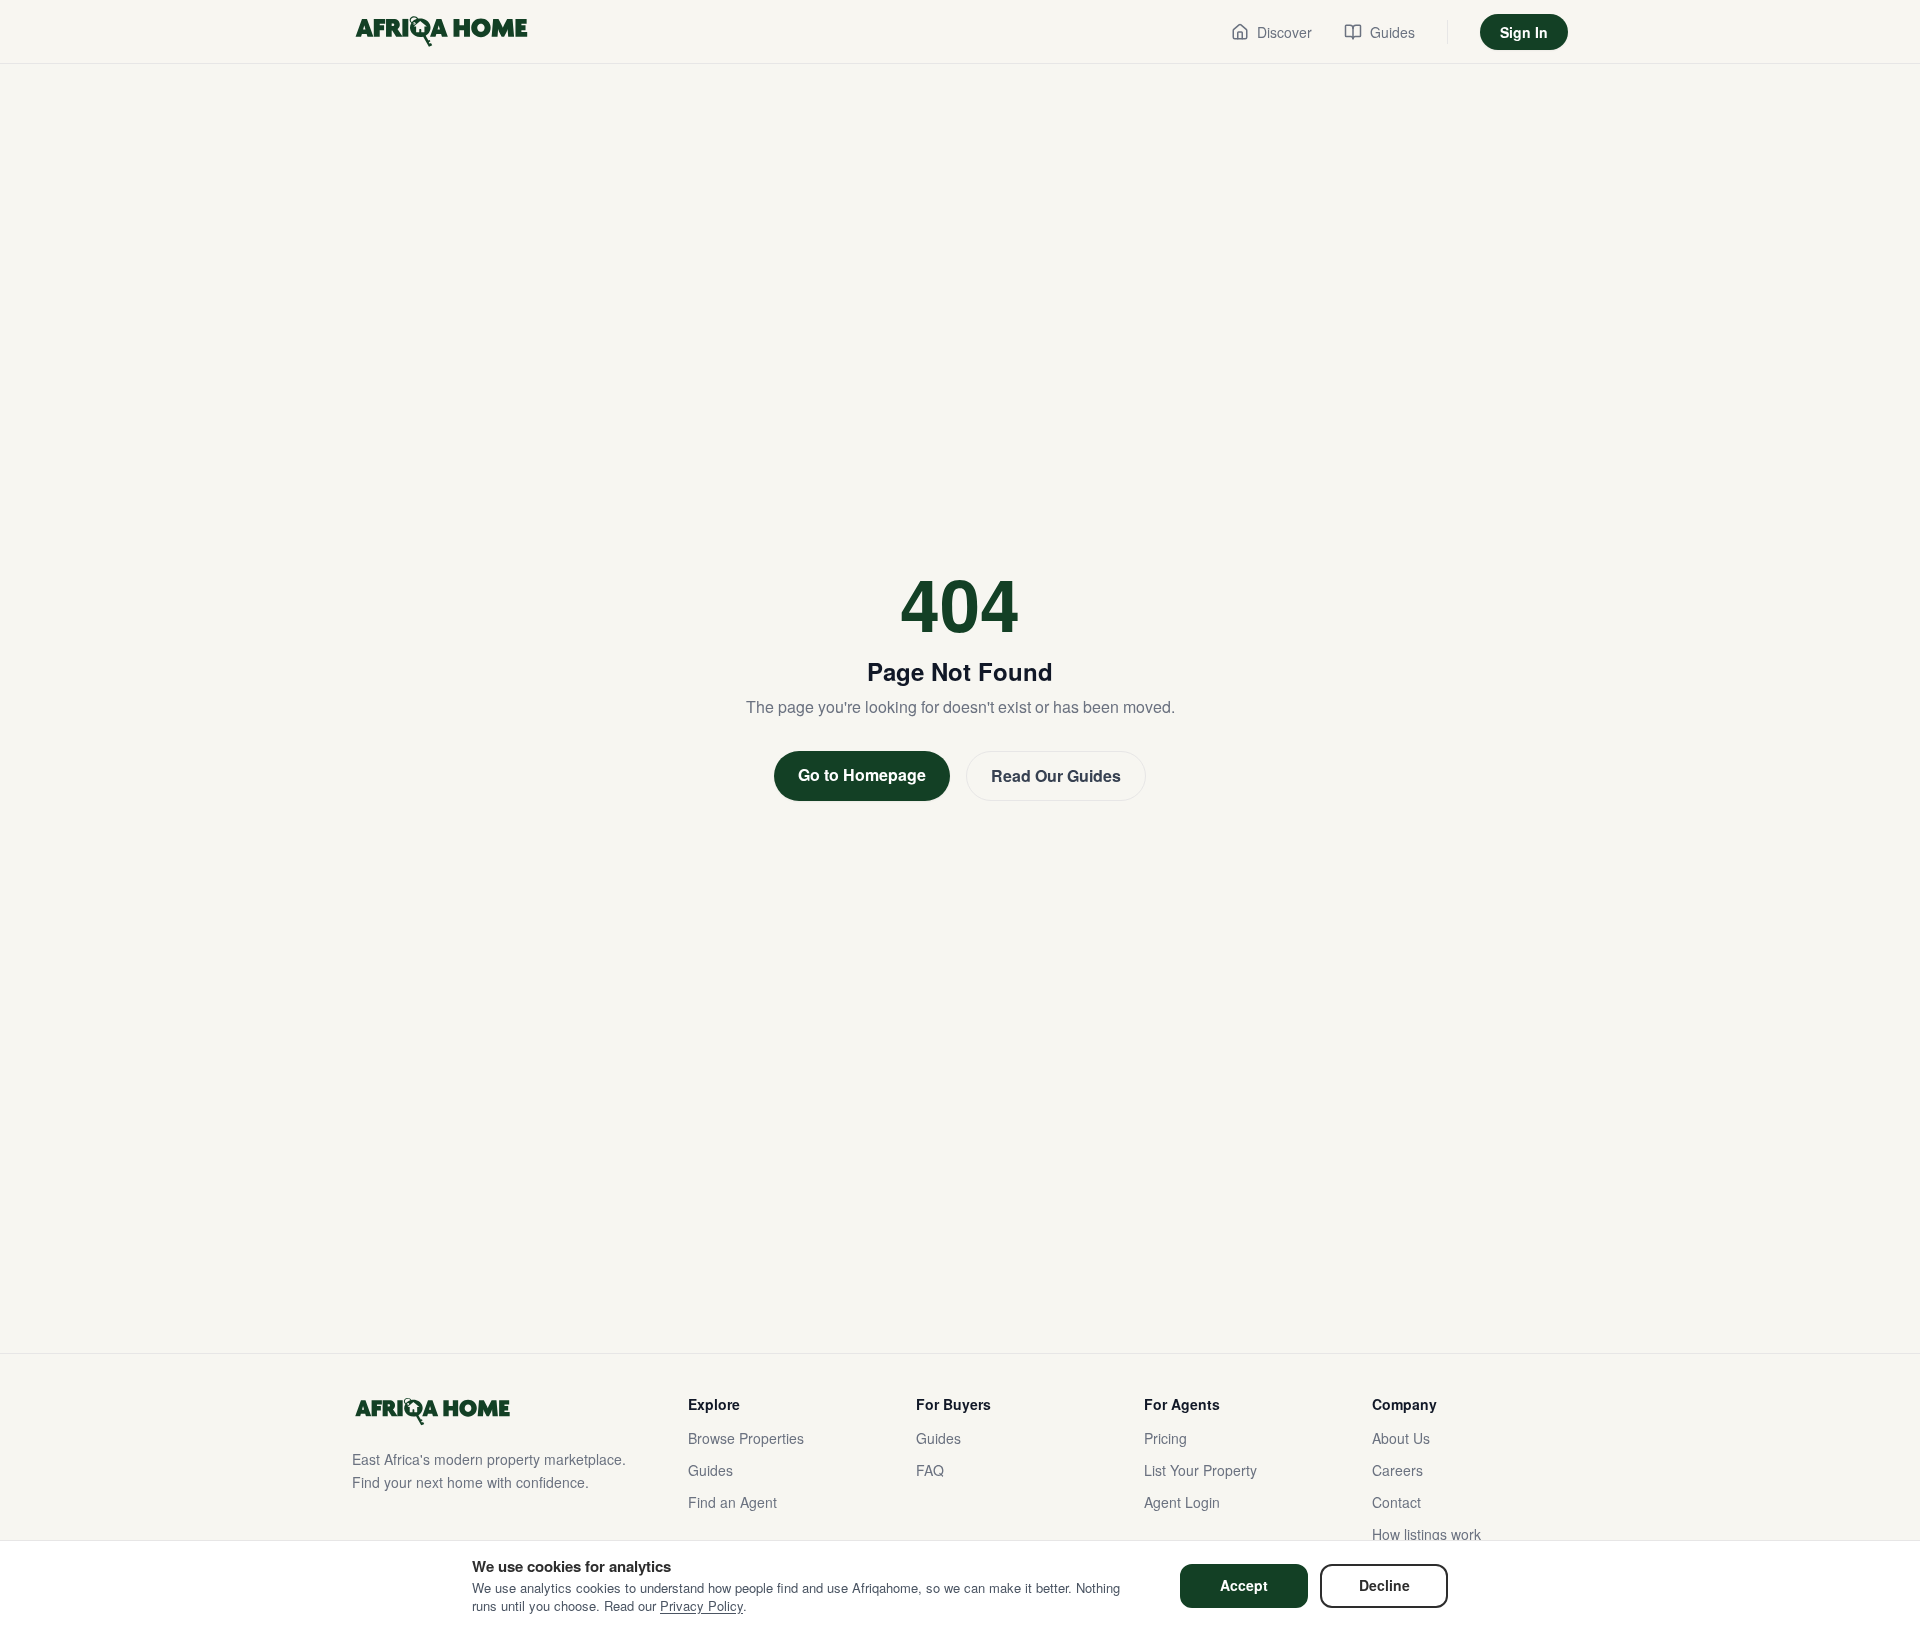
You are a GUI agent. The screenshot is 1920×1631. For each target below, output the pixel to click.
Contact (1396, 1502)
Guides (710, 1470)
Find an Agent (732, 1502)
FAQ (930, 1470)
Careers (1397, 1470)
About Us (1401, 1438)
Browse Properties (746, 1438)
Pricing (1165, 1438)
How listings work (1426, 1534)
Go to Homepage (862, 774)
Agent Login (1182, 1502)
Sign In (1524, 32)
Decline (1384, 1585)
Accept (1244, 1585)
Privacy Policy (701, 1605)
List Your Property (1200, 1470)
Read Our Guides (1056, 775)
